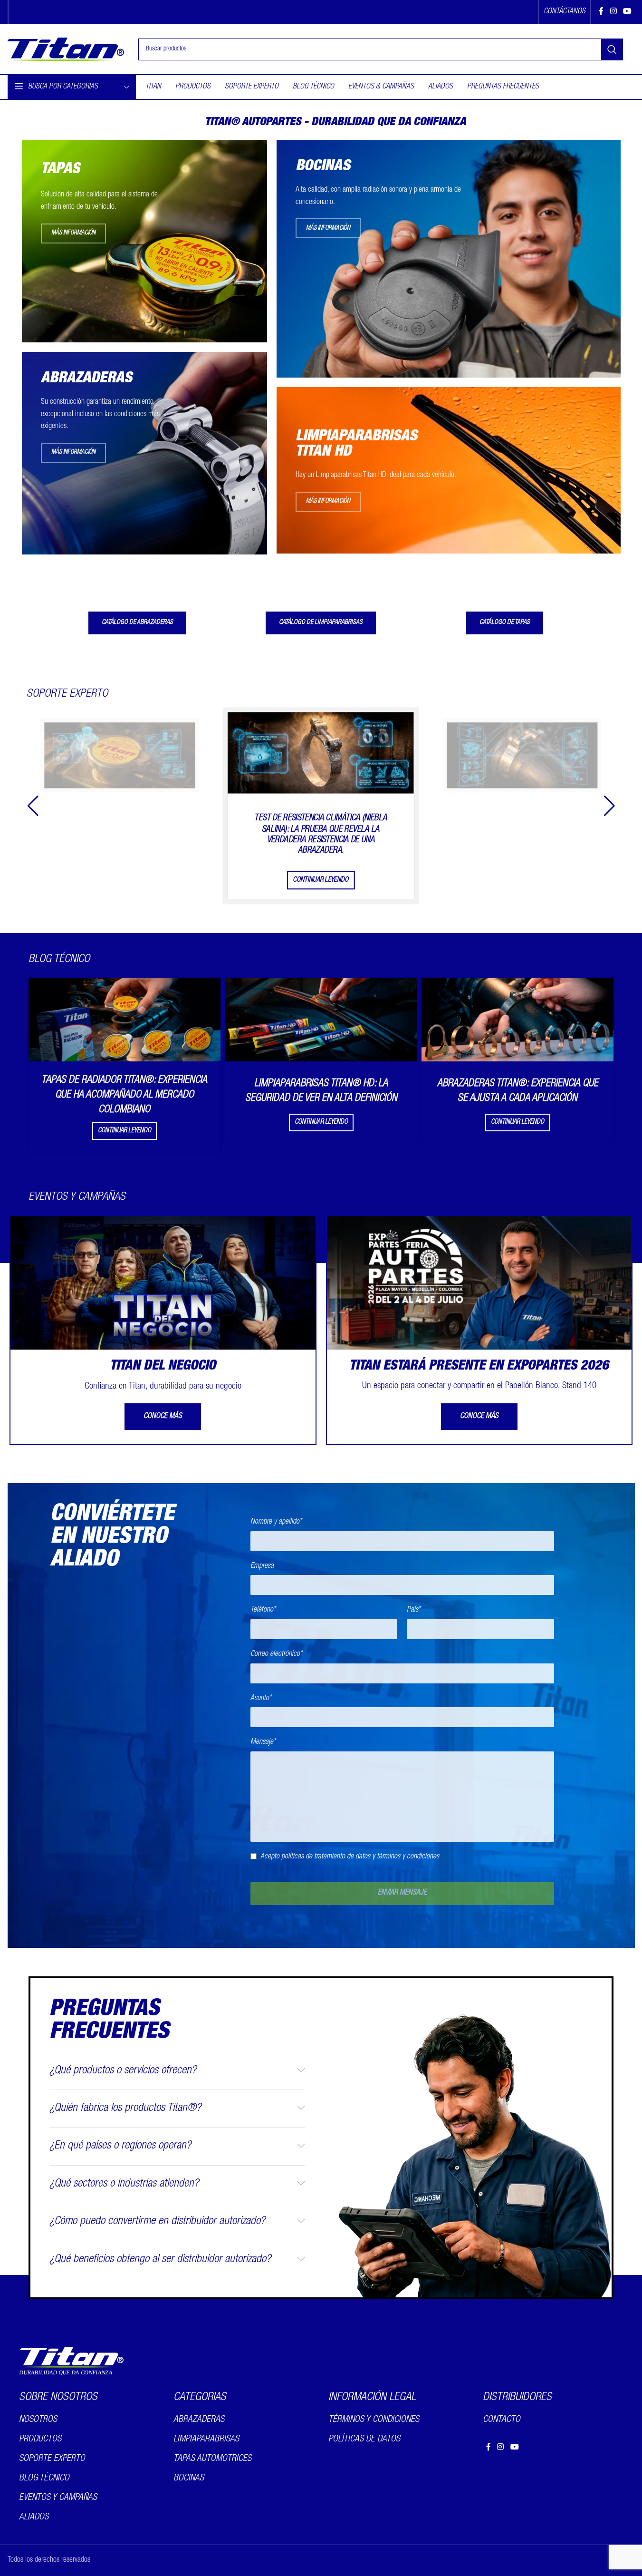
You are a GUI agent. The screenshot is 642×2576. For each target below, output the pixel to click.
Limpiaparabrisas (206, 2439)
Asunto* (261, 1699)
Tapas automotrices (212, 2459)
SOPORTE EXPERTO (52, 2459)
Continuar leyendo (321, 880)
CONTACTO (502, 2420)
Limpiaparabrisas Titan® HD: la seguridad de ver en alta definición (321, 1091)
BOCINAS (189, 2478)
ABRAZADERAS (199, 2420)
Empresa (262, 1566)
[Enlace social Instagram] (613, 12)
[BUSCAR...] (612, 49)
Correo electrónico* (276, 1654)
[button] (609, 806)
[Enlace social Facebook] (601, 12)
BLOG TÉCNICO (44, 2478)
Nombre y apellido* (276, 1522)
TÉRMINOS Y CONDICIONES (374, 2420)
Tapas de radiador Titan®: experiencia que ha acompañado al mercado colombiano (124, 1095)
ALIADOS (34, 2517)
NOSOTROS (38, 2420)
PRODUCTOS (40, 2439)
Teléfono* (263, 1610)
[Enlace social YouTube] (627, 12)
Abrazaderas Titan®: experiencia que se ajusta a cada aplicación (518, 1091)
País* (414, 1610)
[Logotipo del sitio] (66, 50)
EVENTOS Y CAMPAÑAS (58, 2498)
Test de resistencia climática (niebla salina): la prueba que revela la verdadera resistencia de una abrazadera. (321, 834)
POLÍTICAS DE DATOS (364, 2439)
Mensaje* (263, 1742)
